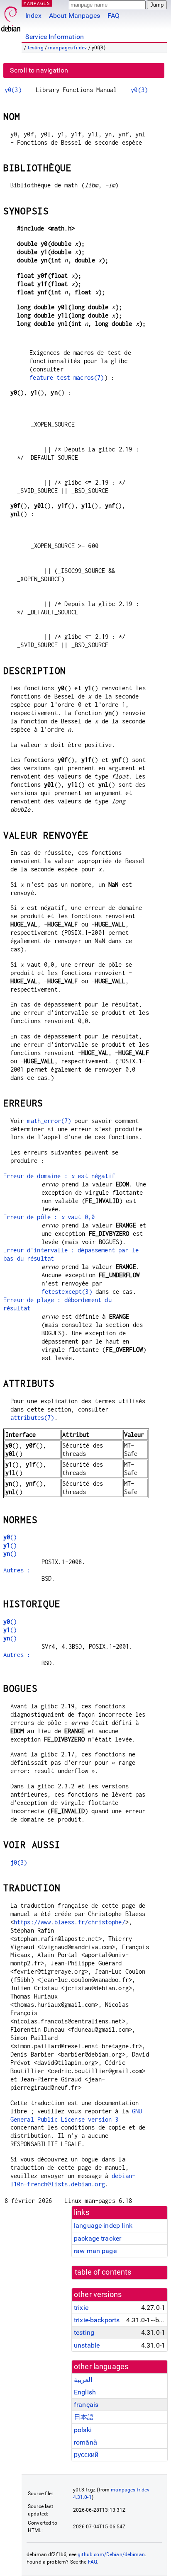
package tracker (98, 2238)
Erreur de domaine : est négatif (59, 1176)
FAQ (114, 16)
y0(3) (13, 90)
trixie (81, 2308)
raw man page (95, 2251)
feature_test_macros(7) (67, 377)
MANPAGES (37, 3)
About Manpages (75, 16)
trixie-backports (97, 2320)
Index (33, 16)
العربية (83, 2380)
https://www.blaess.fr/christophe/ (70, 1922)
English (85, 2392)
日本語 (84, 2417)
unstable (87, 2345)
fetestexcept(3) (67, 1292)
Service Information (55, 37)
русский (86, 2455)
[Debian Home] (11, 17)
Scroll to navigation (39, 70)
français (86, 2405)
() (10, 1537)
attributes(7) (32, 1418)
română (85, 2442)
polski (83, 2430)
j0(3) (19, 1862)
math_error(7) (49, 1121)
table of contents (103, 2272)
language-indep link (103, 2225)
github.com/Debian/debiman (111, 2554)
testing (36, 48)
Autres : (17, 1570)
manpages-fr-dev (67, 48)
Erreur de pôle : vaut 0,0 (49, 1217)
